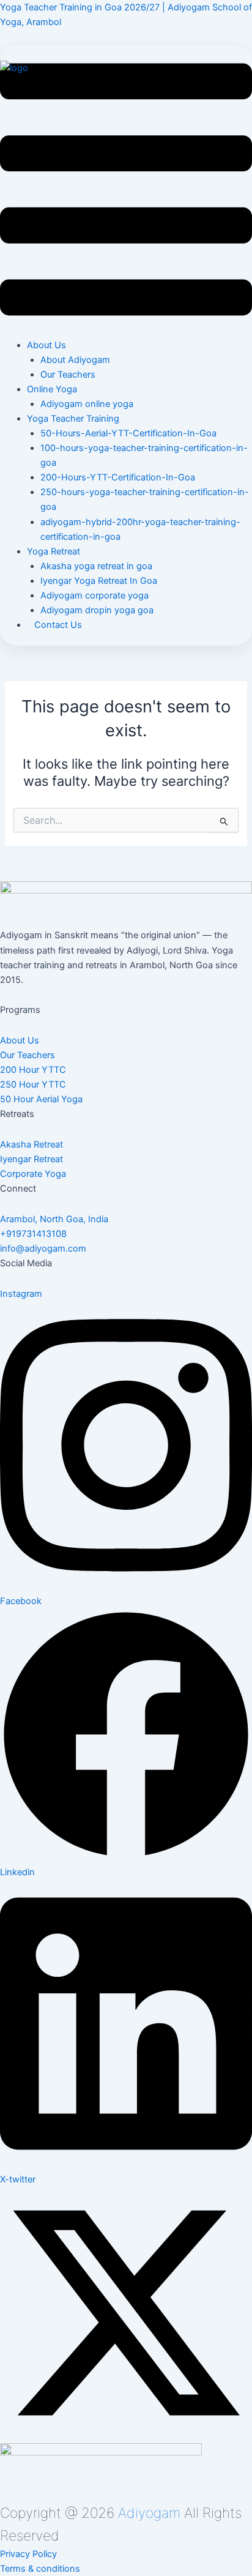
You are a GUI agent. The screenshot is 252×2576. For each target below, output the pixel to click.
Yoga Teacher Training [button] (73, 419)
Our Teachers (68, 375)
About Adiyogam (75, 360)
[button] (126, 192)
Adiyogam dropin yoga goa (97, 610)
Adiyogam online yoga (87, 404)
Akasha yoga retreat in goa (96, 566)
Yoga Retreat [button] (54, 551)
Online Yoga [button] (52, 389)
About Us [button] (46, 345)
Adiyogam (149, 2513)
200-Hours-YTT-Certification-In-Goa (118, 477)
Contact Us (58, 625)
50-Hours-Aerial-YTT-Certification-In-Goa (128, 433)
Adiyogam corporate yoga (94, 595)
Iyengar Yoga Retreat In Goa (99, 581)
